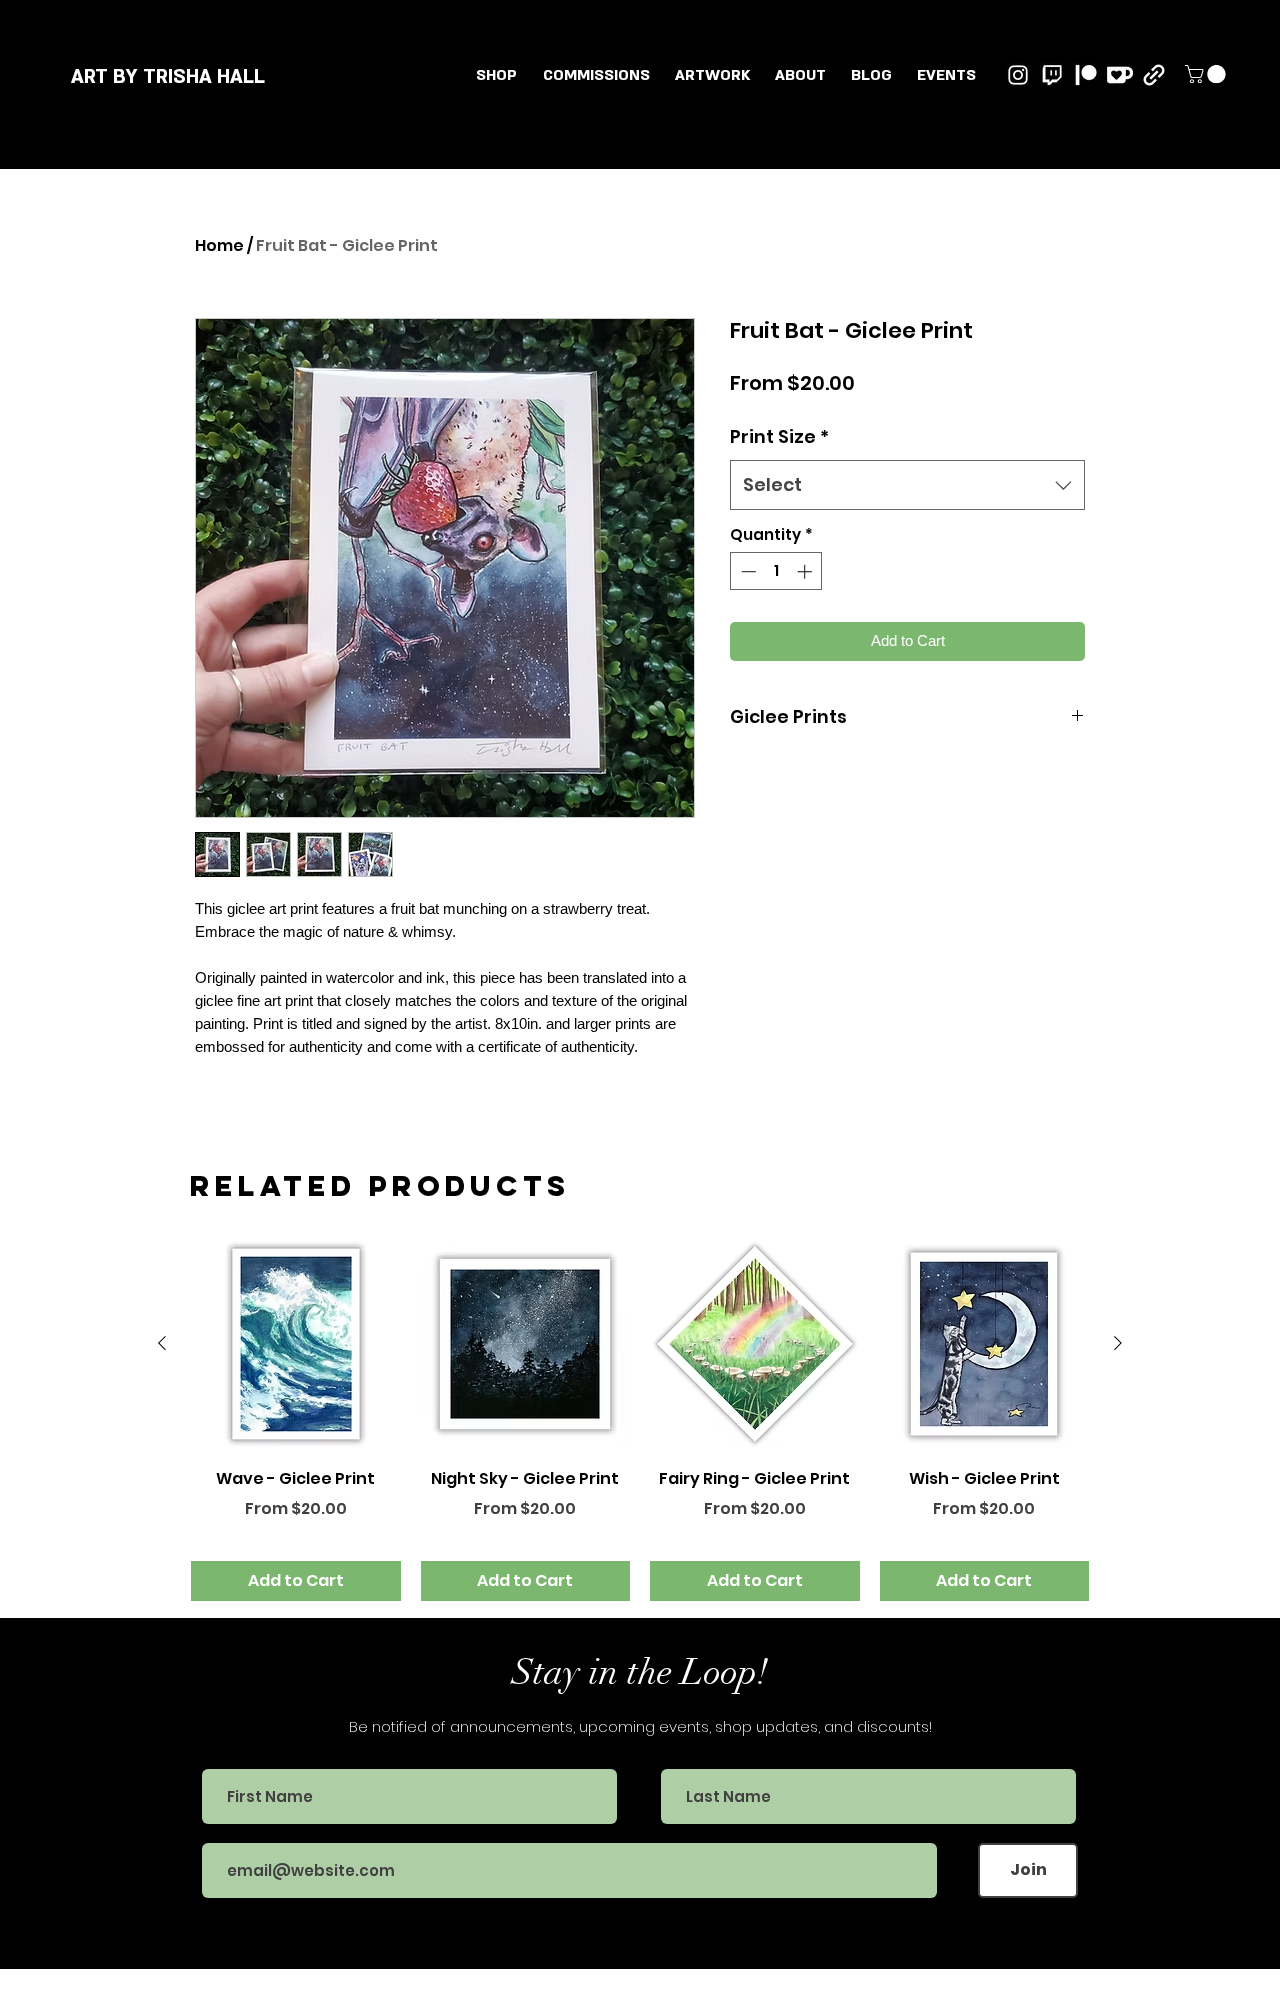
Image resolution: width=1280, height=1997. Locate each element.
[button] (712, 75)
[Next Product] (1118, 1343)
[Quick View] (296, 1344)
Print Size (779, 436)
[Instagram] (1018, 75)
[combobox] (907, 485)
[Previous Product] (162, 1343)
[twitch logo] (1052, 75)
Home (219, 245)
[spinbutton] (776, 571)
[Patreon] (1086, 75)
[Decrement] (746, 571)
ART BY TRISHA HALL (168, 77)
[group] (640, 1420)
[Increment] (806, 571)
